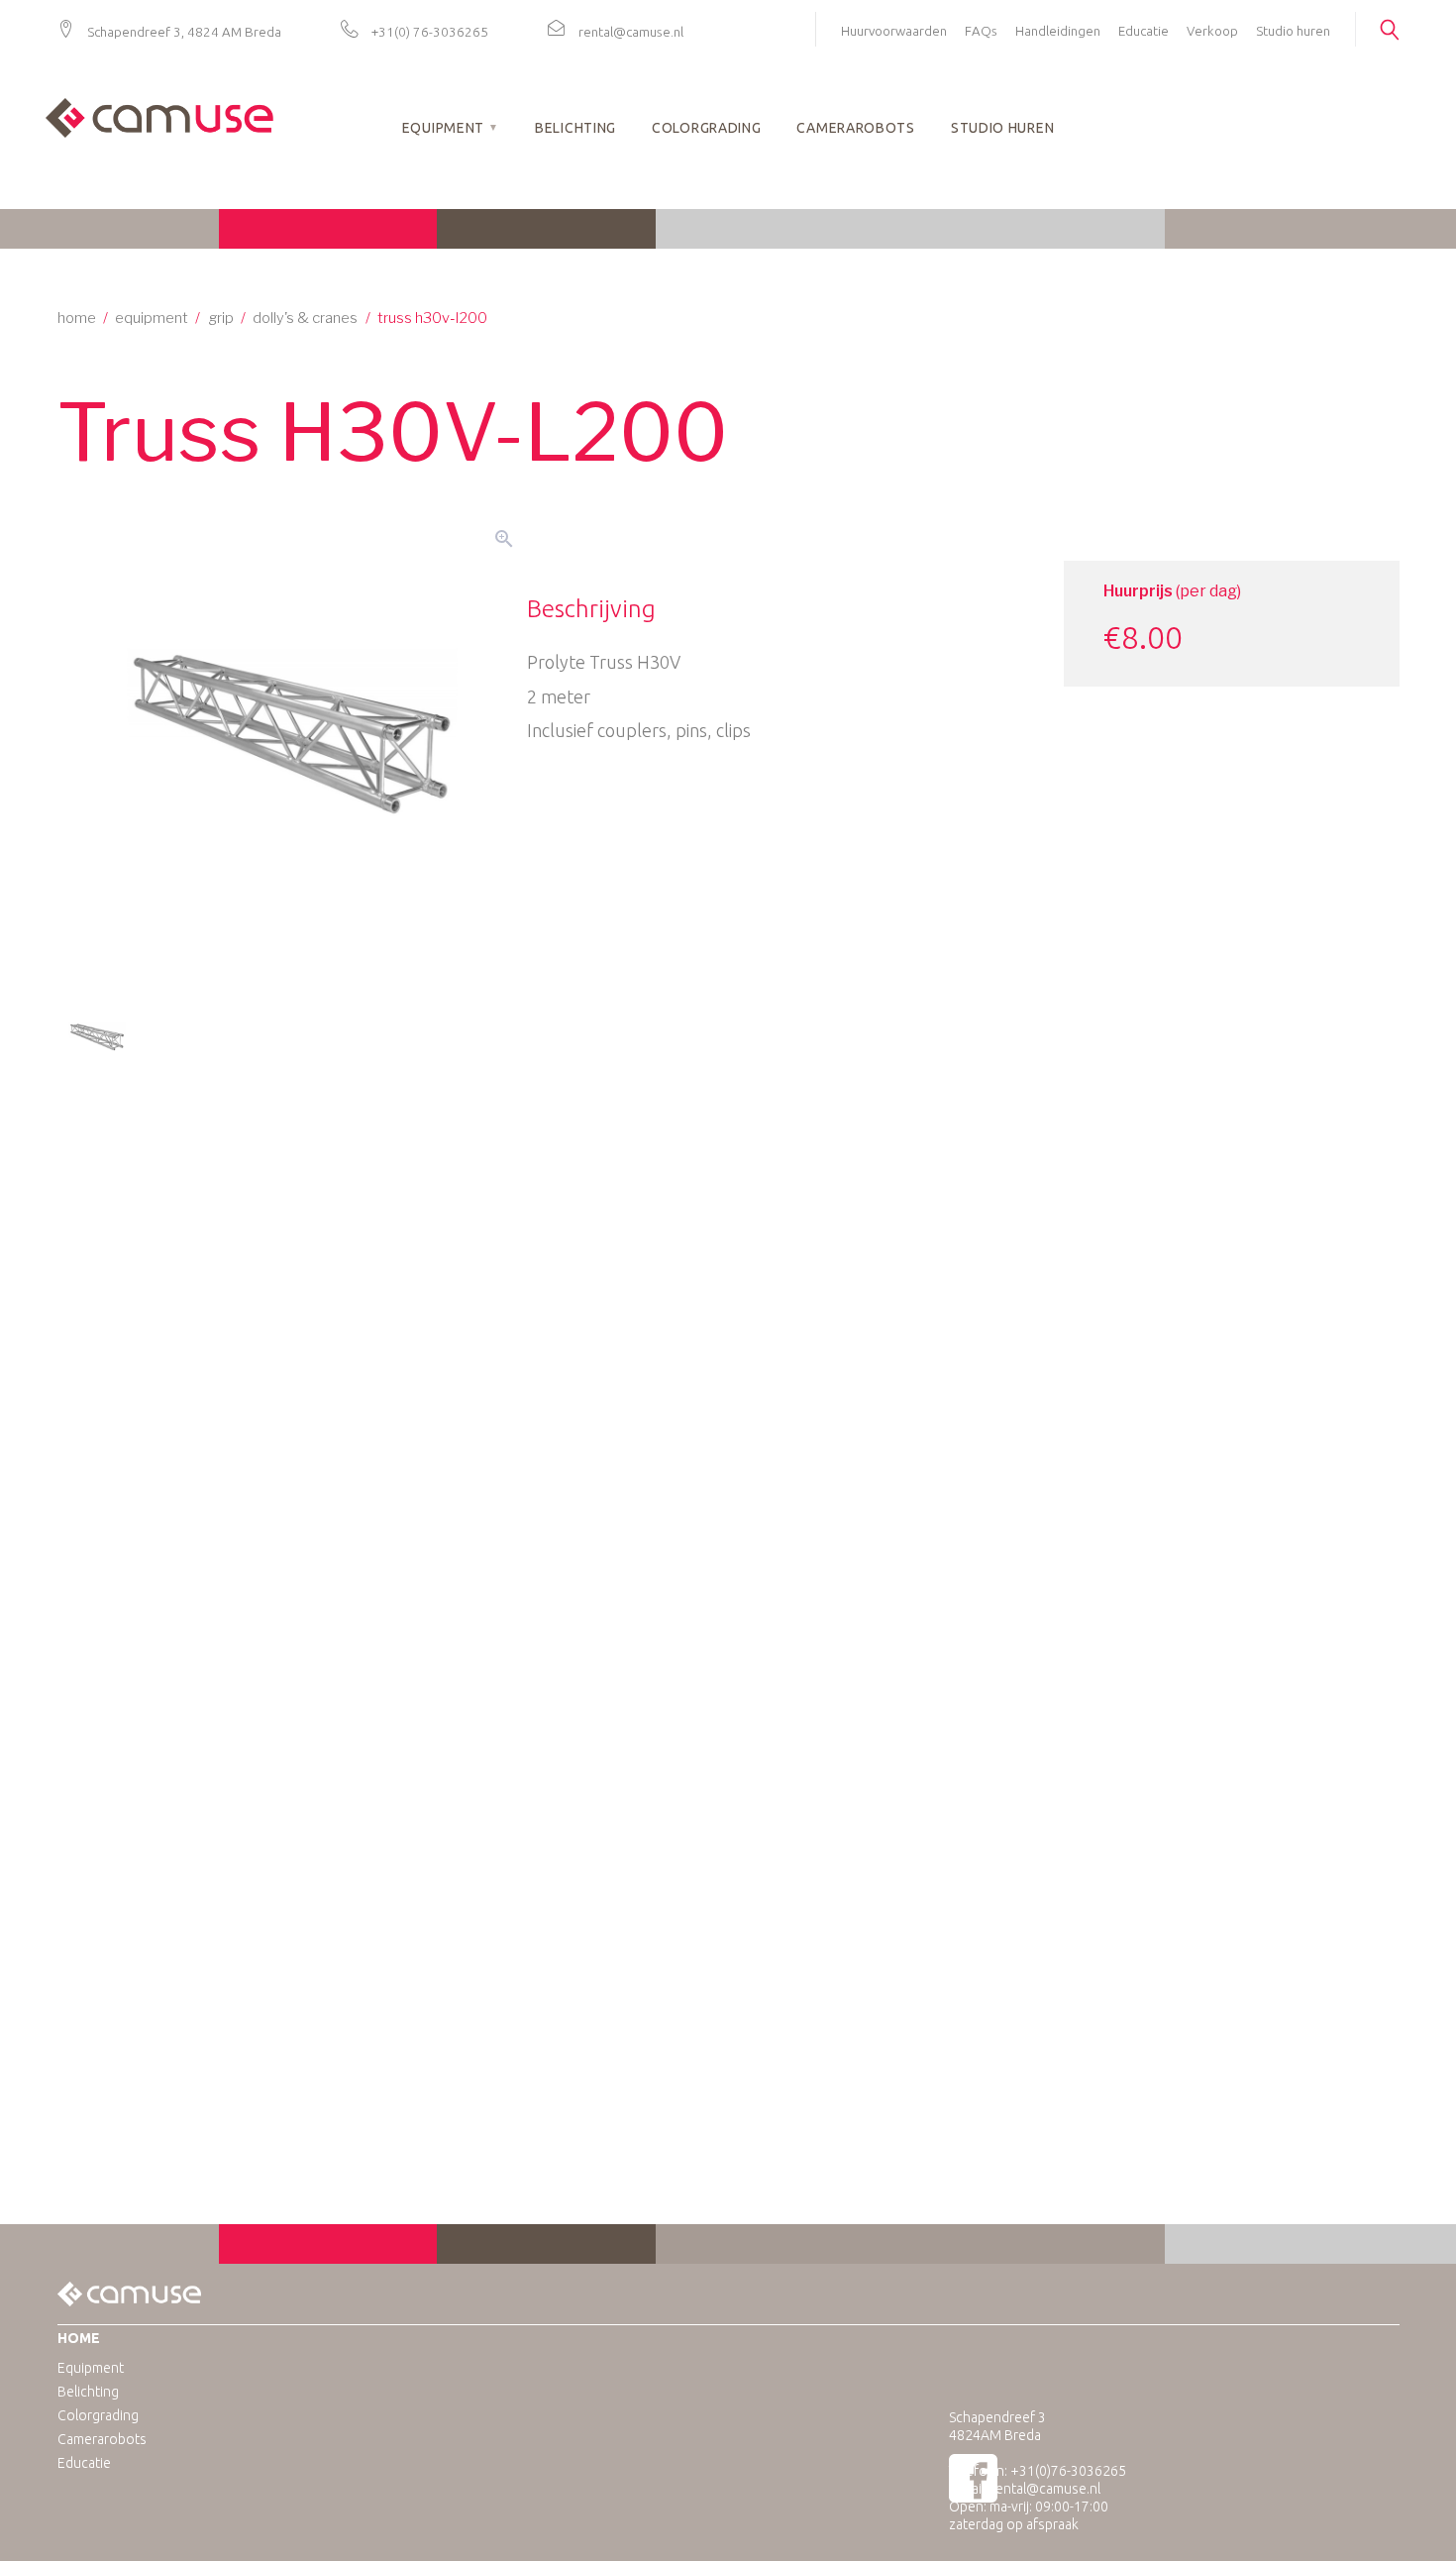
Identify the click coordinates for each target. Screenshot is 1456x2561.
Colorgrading (706, 128)
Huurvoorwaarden (894, 31)
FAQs (981, 31)
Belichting (575, 128)
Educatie (1144, 31)
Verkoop (1212, 31)
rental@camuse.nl (631, 32)
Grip (221, 318)
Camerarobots (855, 128)
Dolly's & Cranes (305, 318)
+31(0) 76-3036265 (430, 32)
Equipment (443, 128)
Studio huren (1293, 31)
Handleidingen (1058, 31)
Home (77, 318)
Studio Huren (1002, 128)
